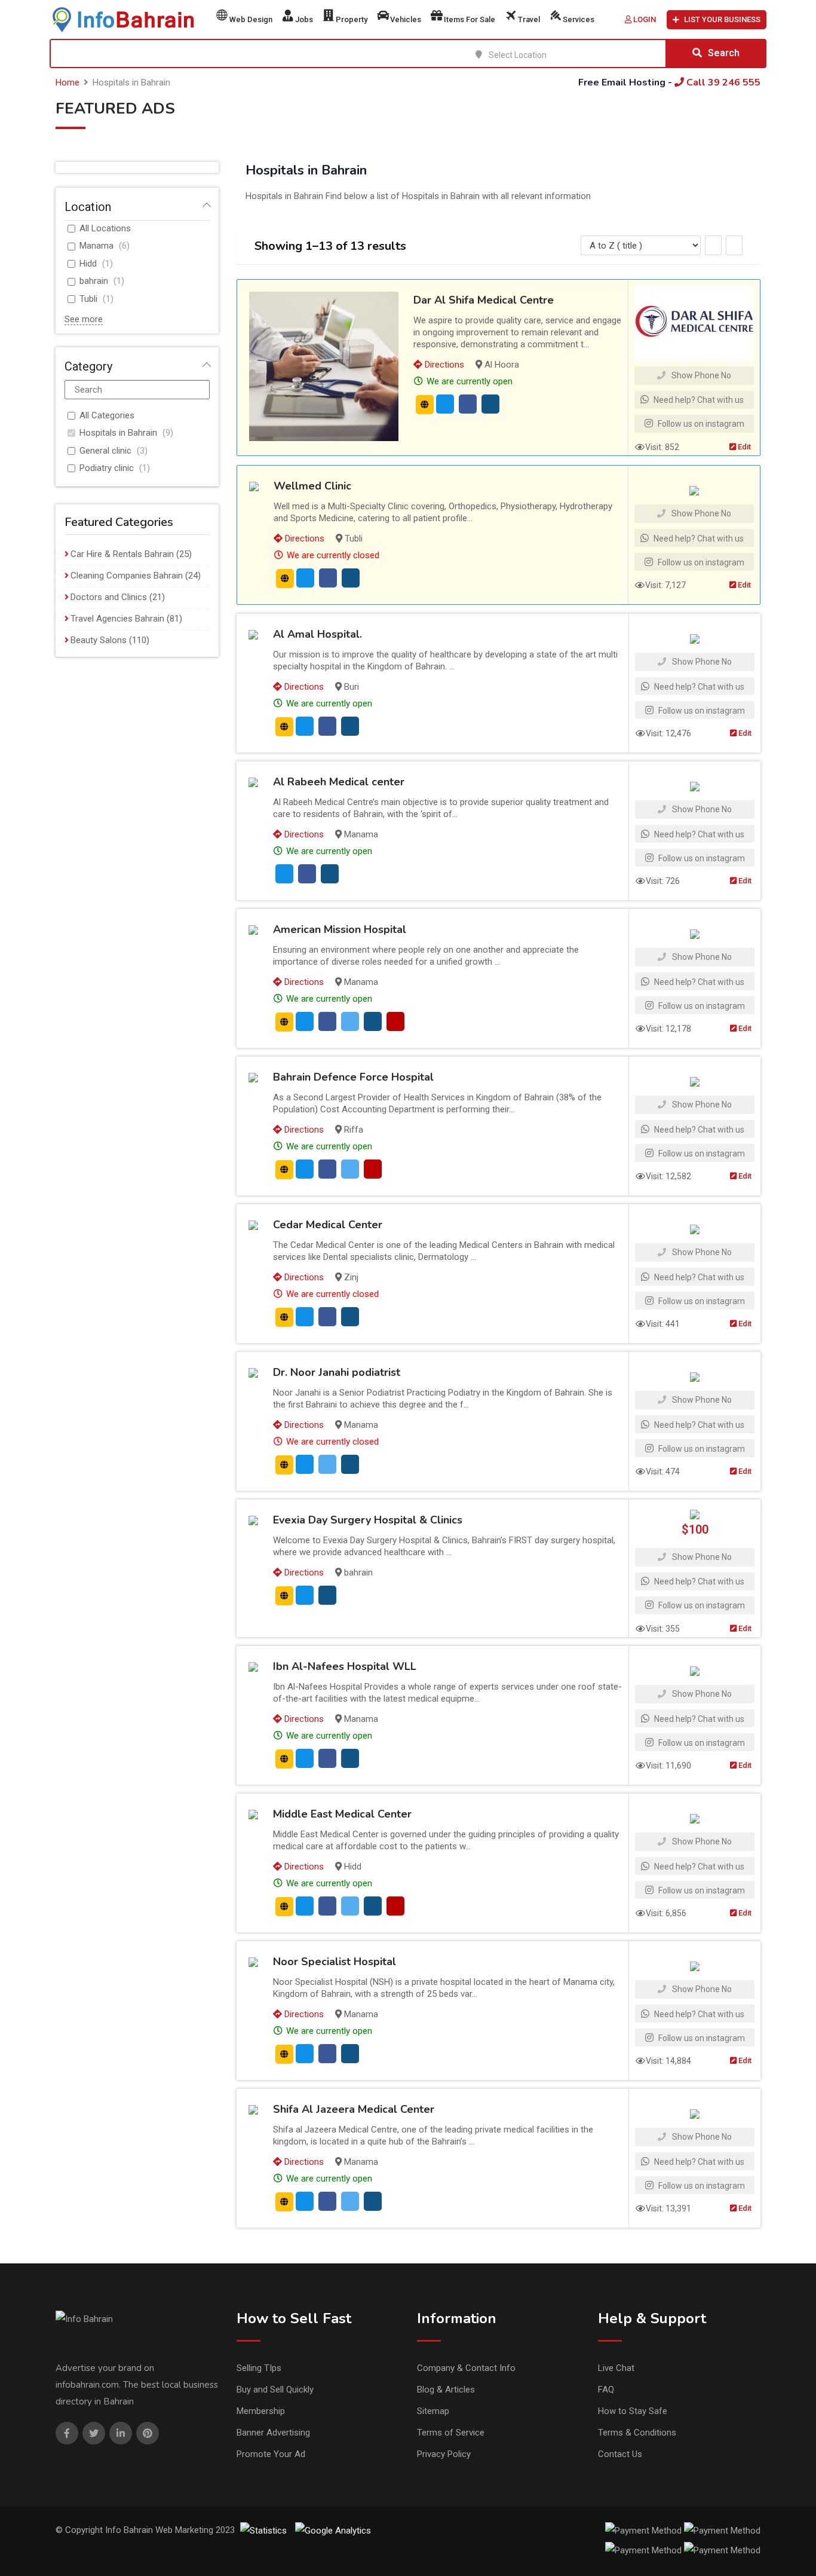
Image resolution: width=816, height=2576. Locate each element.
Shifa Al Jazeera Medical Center (354, 2109)
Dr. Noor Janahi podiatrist (337, 1372)
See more (84, 319)
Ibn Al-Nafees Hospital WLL (345, 1666)
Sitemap (433, 2411)
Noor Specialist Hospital (335, 1962)
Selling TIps (259, 2368)
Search (724, 53)
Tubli (88, 299)
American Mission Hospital (340, 929)
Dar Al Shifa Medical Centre (484, 300)
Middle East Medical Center (342, 1814)
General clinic (105, 451)
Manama (96, 246)
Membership (261, 2411)
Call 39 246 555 (722, 82)
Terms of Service (451, 2433)
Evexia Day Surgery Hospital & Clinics (368, 1520)
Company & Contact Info (466, 2368)
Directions (443, 365)
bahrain (94, 281)
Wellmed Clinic (312, 486)
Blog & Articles (446, 2390)
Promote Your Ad (271, 2454)
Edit (743, 447)
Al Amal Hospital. (317, 634)
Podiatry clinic (107, 468)
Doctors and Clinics (109, 597)
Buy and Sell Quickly (275, 2390)
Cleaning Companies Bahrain (127, 576)
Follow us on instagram (700, 424)
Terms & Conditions (637, 2433)
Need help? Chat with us (698, 400)
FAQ (606, 2390)
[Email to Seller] (445, 404)
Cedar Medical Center (328, 1225)
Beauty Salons (99, 640)
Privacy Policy (444, 2454)
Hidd (88, 264)
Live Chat (616, 2368)
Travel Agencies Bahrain (117, 619)
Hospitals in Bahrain (118, 433)
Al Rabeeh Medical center (339, 782)
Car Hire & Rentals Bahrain (122, 554)
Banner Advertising (273, 2433)
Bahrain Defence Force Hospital (353, 1077)
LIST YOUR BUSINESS (722, 19)
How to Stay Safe (633, 2411)
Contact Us (620, 2454)
